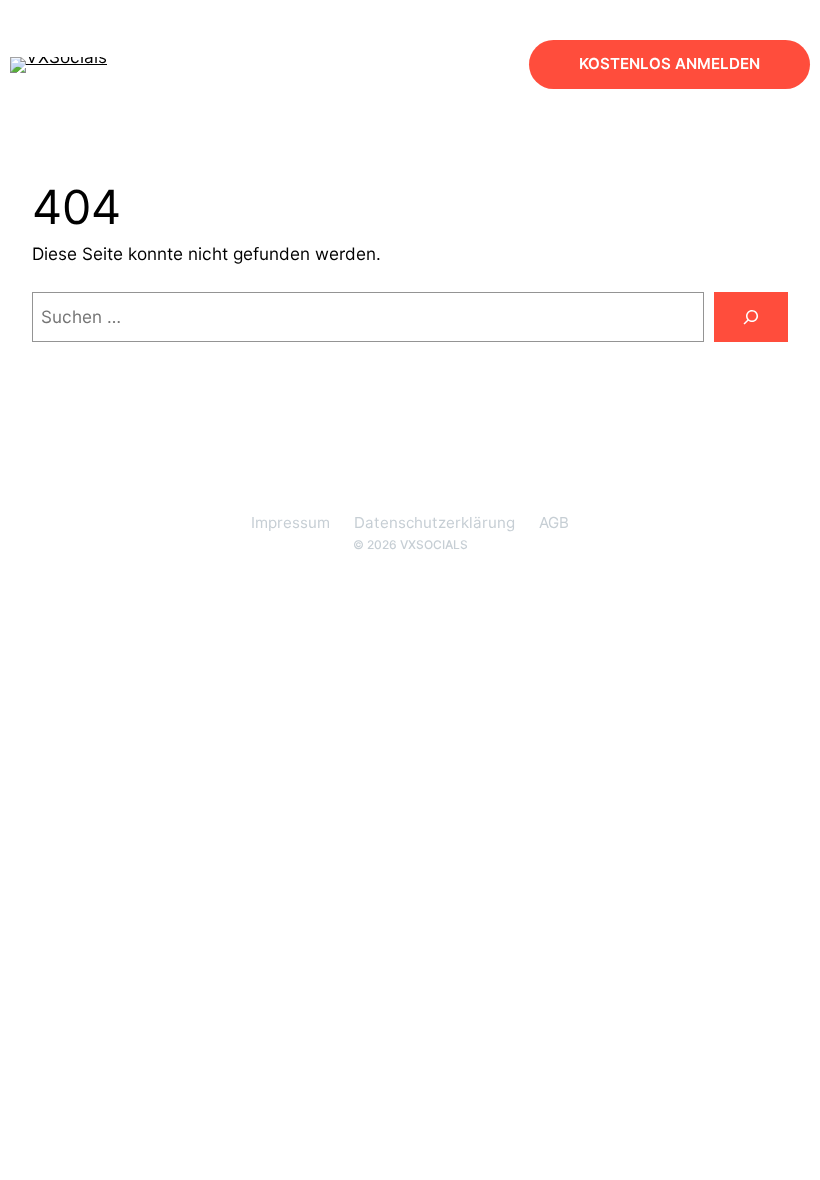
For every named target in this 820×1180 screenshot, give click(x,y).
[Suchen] (751, 317)
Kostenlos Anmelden (669, 63)
